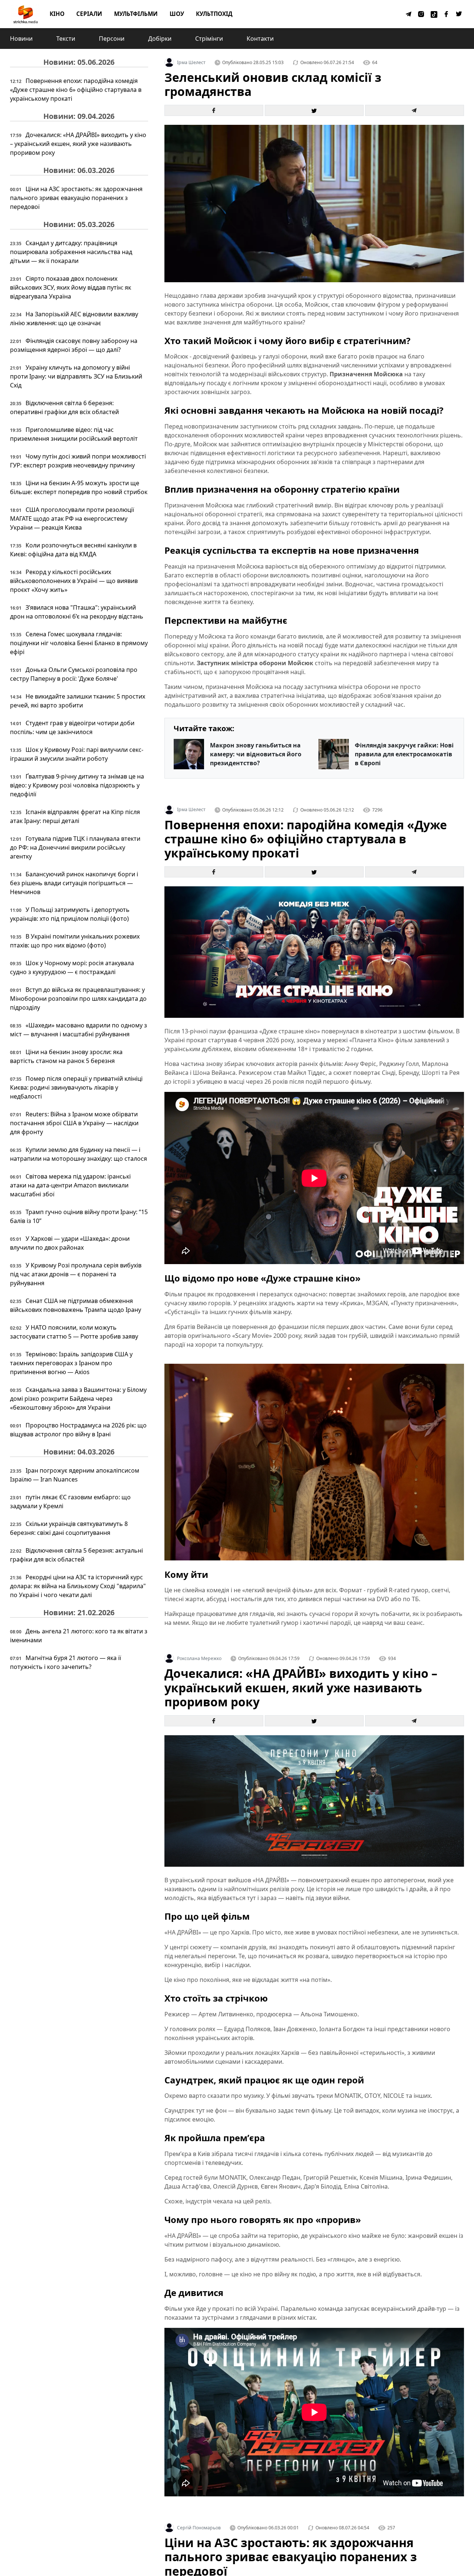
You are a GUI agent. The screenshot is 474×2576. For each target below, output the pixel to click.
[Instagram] (421, 14)
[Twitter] (459, 14)
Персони (112, 39)
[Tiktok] (434, 14)
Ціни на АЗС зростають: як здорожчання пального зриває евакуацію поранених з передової (76, 198)
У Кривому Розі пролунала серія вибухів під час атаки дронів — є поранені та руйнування (76, 1274)
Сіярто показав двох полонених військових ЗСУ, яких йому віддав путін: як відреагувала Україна (71, 287)
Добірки (160, 39)
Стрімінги (209, 39)
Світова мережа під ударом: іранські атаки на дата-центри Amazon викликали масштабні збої (70, 1185)
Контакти (260, 39)
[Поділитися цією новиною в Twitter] (314, 110)
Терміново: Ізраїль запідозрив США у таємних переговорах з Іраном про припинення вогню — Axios (71, 1363)
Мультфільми (136, 14)
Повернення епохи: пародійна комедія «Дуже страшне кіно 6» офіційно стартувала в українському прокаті (76, 90)
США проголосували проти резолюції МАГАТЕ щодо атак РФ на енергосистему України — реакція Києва (72, 519)
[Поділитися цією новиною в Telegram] (415, 110)
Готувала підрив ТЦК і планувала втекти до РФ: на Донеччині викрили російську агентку (75, 847)
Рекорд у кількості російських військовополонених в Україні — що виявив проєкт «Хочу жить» (74, 581)
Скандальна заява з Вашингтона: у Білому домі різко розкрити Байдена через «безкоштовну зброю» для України (78, 1399)
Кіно (57, 14)
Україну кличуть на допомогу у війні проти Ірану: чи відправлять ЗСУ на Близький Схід (76, 376)
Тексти (66, 39)
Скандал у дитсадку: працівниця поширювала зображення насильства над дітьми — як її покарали (71, 252)
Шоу (177, 14)
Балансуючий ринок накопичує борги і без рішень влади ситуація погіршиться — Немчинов (74, 883)
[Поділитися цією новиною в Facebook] (214, 110)
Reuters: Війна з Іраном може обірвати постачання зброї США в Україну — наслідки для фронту (74, 1123)
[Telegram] (409, 14)
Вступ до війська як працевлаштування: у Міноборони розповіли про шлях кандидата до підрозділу (78, 999)
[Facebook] (447, 14)
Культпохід (214, 14)
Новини (21, 39)
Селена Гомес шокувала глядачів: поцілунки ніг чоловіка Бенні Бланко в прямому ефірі (79, 643)
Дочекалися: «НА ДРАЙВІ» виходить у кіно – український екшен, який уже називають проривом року (78, 144)
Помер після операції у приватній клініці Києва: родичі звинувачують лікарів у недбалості (76, 1087)
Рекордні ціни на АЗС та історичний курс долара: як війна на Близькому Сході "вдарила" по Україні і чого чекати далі (78, 1586)
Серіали (89, 14)
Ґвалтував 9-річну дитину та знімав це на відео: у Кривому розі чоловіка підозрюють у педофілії (77, 785)
